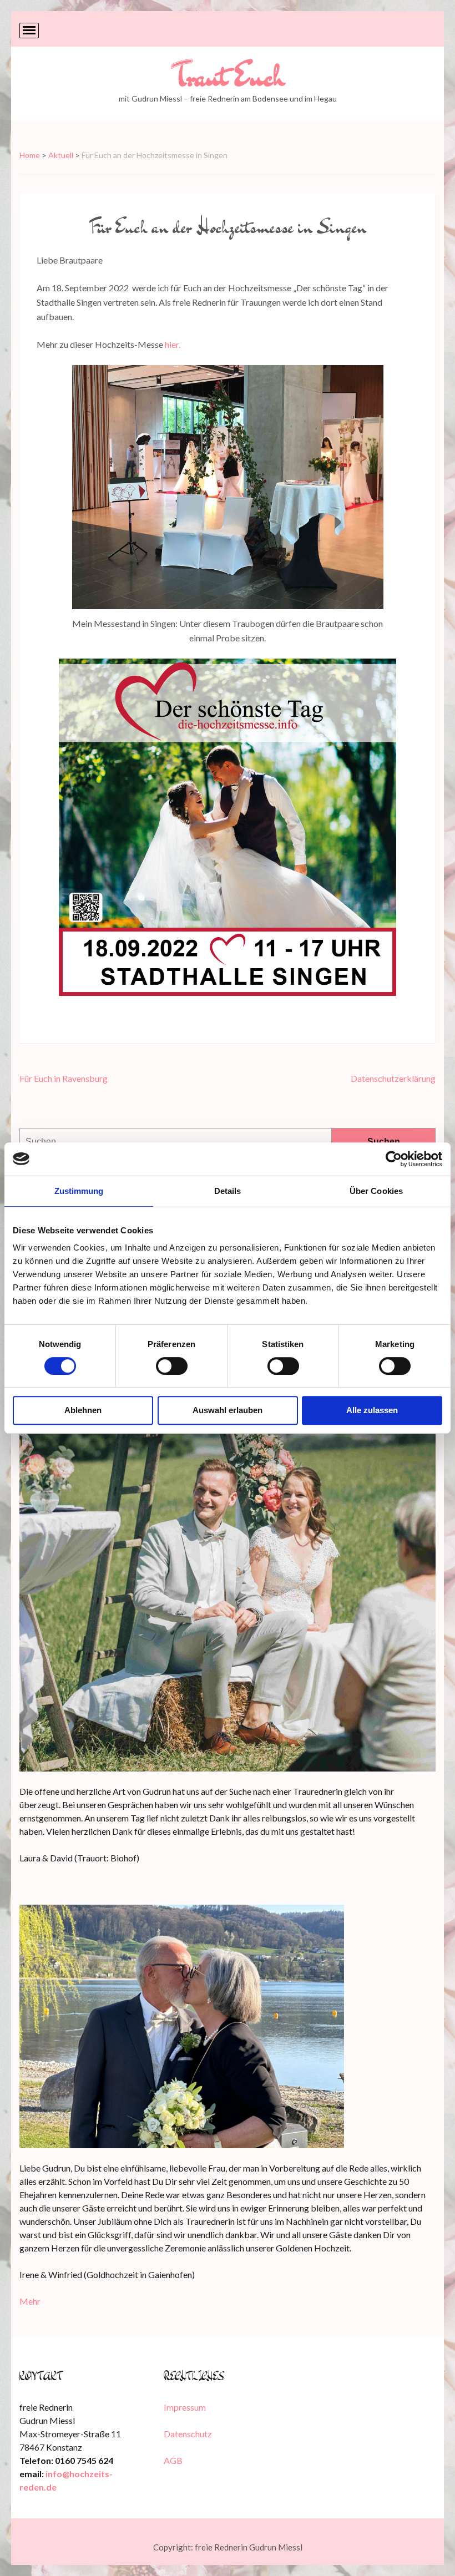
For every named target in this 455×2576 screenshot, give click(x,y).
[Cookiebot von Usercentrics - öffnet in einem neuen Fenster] (394, 1159)
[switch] (172, 1366)
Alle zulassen (372, 1410)
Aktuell (61, 155)
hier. (173, 344)
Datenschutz (188, 2434)
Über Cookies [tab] (376, 1191)
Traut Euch (228, 76)
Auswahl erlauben (228, 1410)
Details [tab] (228, 1191)
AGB (173, 2460)
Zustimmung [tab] (79, 1191)
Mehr (30, 2301)
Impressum (185, 2407)
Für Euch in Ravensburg (64, 1078)
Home (30, 155)
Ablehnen (83, 1410)
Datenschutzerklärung (393, 1078)
